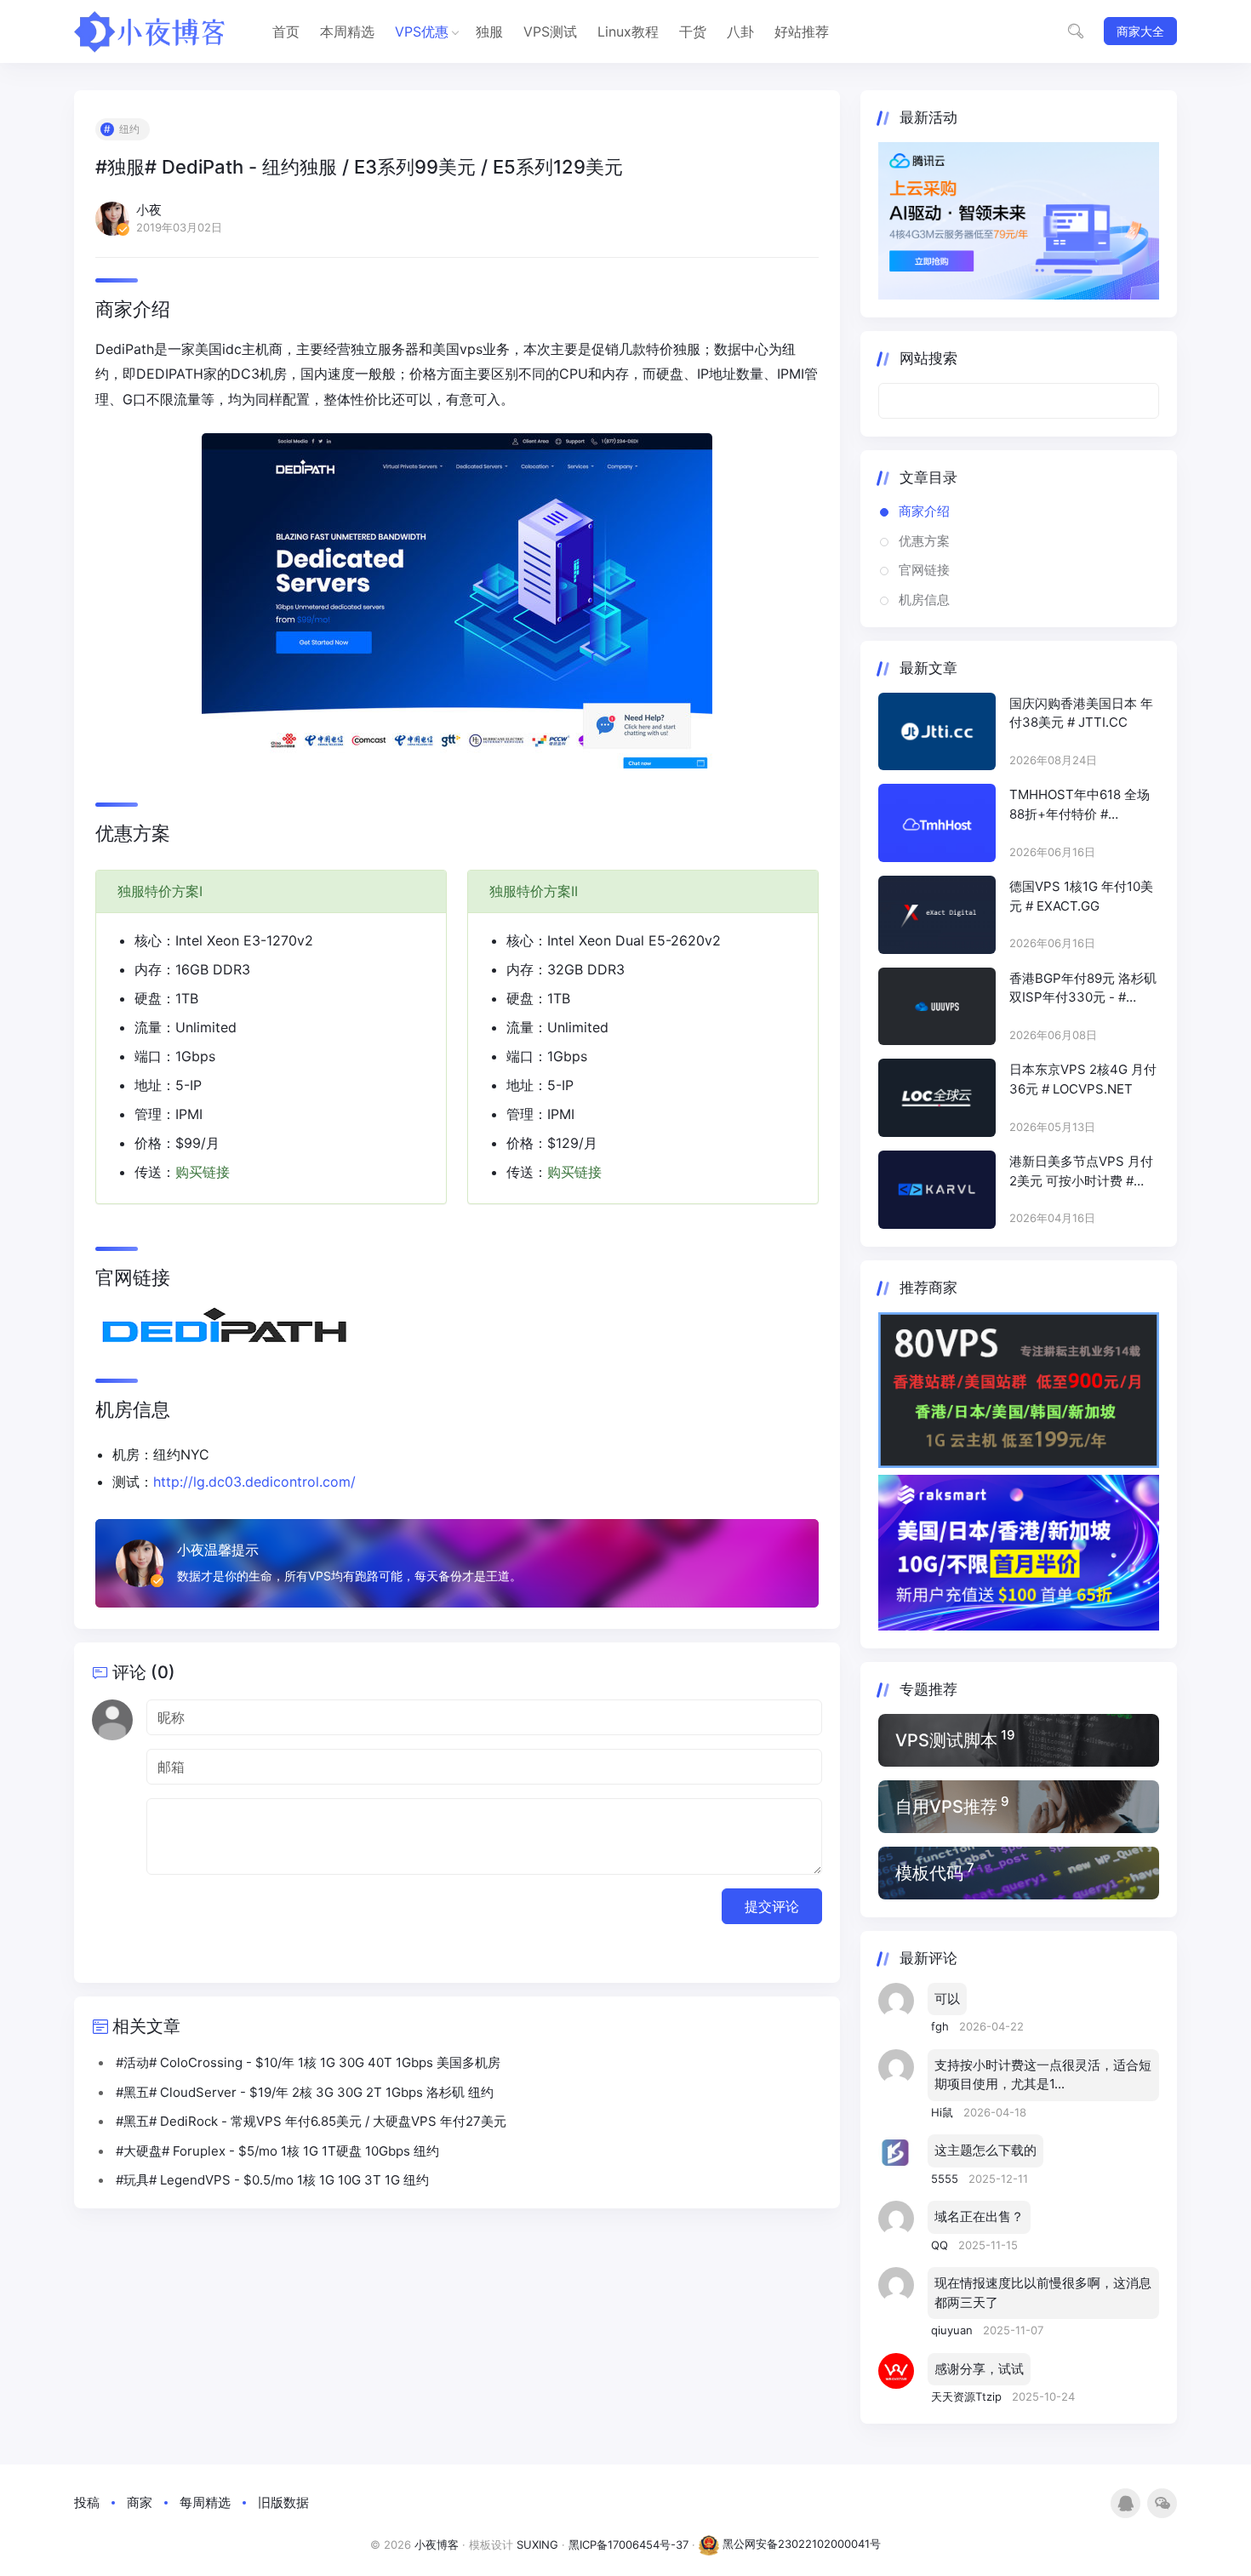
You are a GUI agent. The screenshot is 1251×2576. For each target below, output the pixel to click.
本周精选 (347, 31)
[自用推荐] (1019, 1807)
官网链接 (924, 570)
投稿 (87, 2502)
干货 (693, 31)
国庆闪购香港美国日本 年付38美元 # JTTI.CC (1081, 713)
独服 (489, 31)
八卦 (740, 31)
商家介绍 (924, 511)
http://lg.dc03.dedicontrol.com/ (254, 1482)
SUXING (537, 2544)
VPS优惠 (422, 31)
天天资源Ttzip (968, 2396)
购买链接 (203, 1172)
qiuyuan (954, 2330)
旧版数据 (283, 2502)
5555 (946, 2179)
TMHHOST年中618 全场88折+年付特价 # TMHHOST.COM (1080, 805)
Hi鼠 (944, 2112)
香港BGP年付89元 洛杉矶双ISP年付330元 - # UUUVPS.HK (1083, 989)
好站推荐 (802, 31)
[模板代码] (1019, 1873)
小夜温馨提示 (218, 1550)
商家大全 (1140, 31)
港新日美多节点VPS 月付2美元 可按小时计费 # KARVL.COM (1081, 1172)
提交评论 (772, 1906)
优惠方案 (924, 541)
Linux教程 (628, 31)
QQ (941, 2245)
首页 (286, 31)
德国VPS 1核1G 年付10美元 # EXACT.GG (1081, 896)
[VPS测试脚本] (1019, 1740)
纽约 (129, 129)
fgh (942, 2026)
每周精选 (205, 2502)
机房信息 (924, 600)
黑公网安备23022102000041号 (800, 2544)
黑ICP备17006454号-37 (628, 2544)
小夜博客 (437, 2544)
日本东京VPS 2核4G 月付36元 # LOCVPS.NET (1083, 1079)
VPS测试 (550, 31)
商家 (140, 2502)
